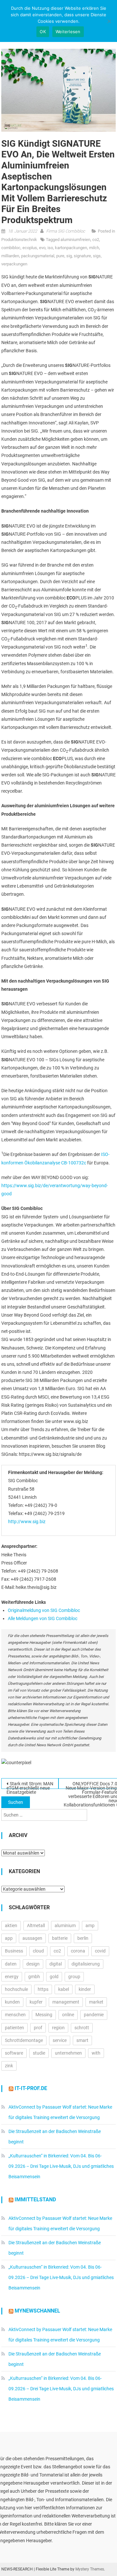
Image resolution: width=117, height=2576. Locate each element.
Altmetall (36, 1925)
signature (82, 256)
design (33, 1964)
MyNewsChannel (37, 2311)
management (66, 2002)
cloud (38, 1951)
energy (12, 1977)
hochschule (16, 1989)
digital (56, 1964)
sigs (97, 256)
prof (38, 2028)
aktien (11, 1925)
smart (82, 2040)
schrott (82, 2028)
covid (100, 1951)
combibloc (11, 248)
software (14, 2053)
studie (39, 2053)
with (96, 2053)
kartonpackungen (71, 248)
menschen (15, 2015)
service (60, 2040)
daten (11, 1964)
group (74, 1977)
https (43, 1989)
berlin (83, 1938)
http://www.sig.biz (27, 1522)
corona (78, 1951)
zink (9, 2066)
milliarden (10, 256)
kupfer (36, 2002)
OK (43, 32)
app (9, 1938)
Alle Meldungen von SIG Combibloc (43, 1618)
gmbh (34, 1977)
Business (14, 1951)
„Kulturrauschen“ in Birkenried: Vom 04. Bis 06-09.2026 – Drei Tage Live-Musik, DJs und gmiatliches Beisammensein (61, 2166)
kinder (85, 1989)
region (58, 2028)
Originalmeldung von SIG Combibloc (44, 1610)
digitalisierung (86, 1964)
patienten (14, 2028)
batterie (60, 1938)
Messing (44, 2015)
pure (60, 256)
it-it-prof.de (31, 2088)
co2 (96, 240)
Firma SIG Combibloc (66, 231)
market (96, 2002)
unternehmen (68, 2053)
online (68, 2015)
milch (94, 248)
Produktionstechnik (19, 240)
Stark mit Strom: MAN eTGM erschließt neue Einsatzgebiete (30, 1785)
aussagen (32, 1938)
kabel (64, 1989)
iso (50, 248)
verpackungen (14, 264)
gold (54, 1977)
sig (69, 256)
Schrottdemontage (24, 2040)
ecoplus (30, 248)
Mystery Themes (90, 2569)
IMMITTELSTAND (35, 2200)
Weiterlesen (68, 32)
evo (42, 248)
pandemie (94, 2015)
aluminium (65, 1925)
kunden (12, 2002)
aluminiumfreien (75, 240)
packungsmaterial (38, 256)
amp (90, 1925)
